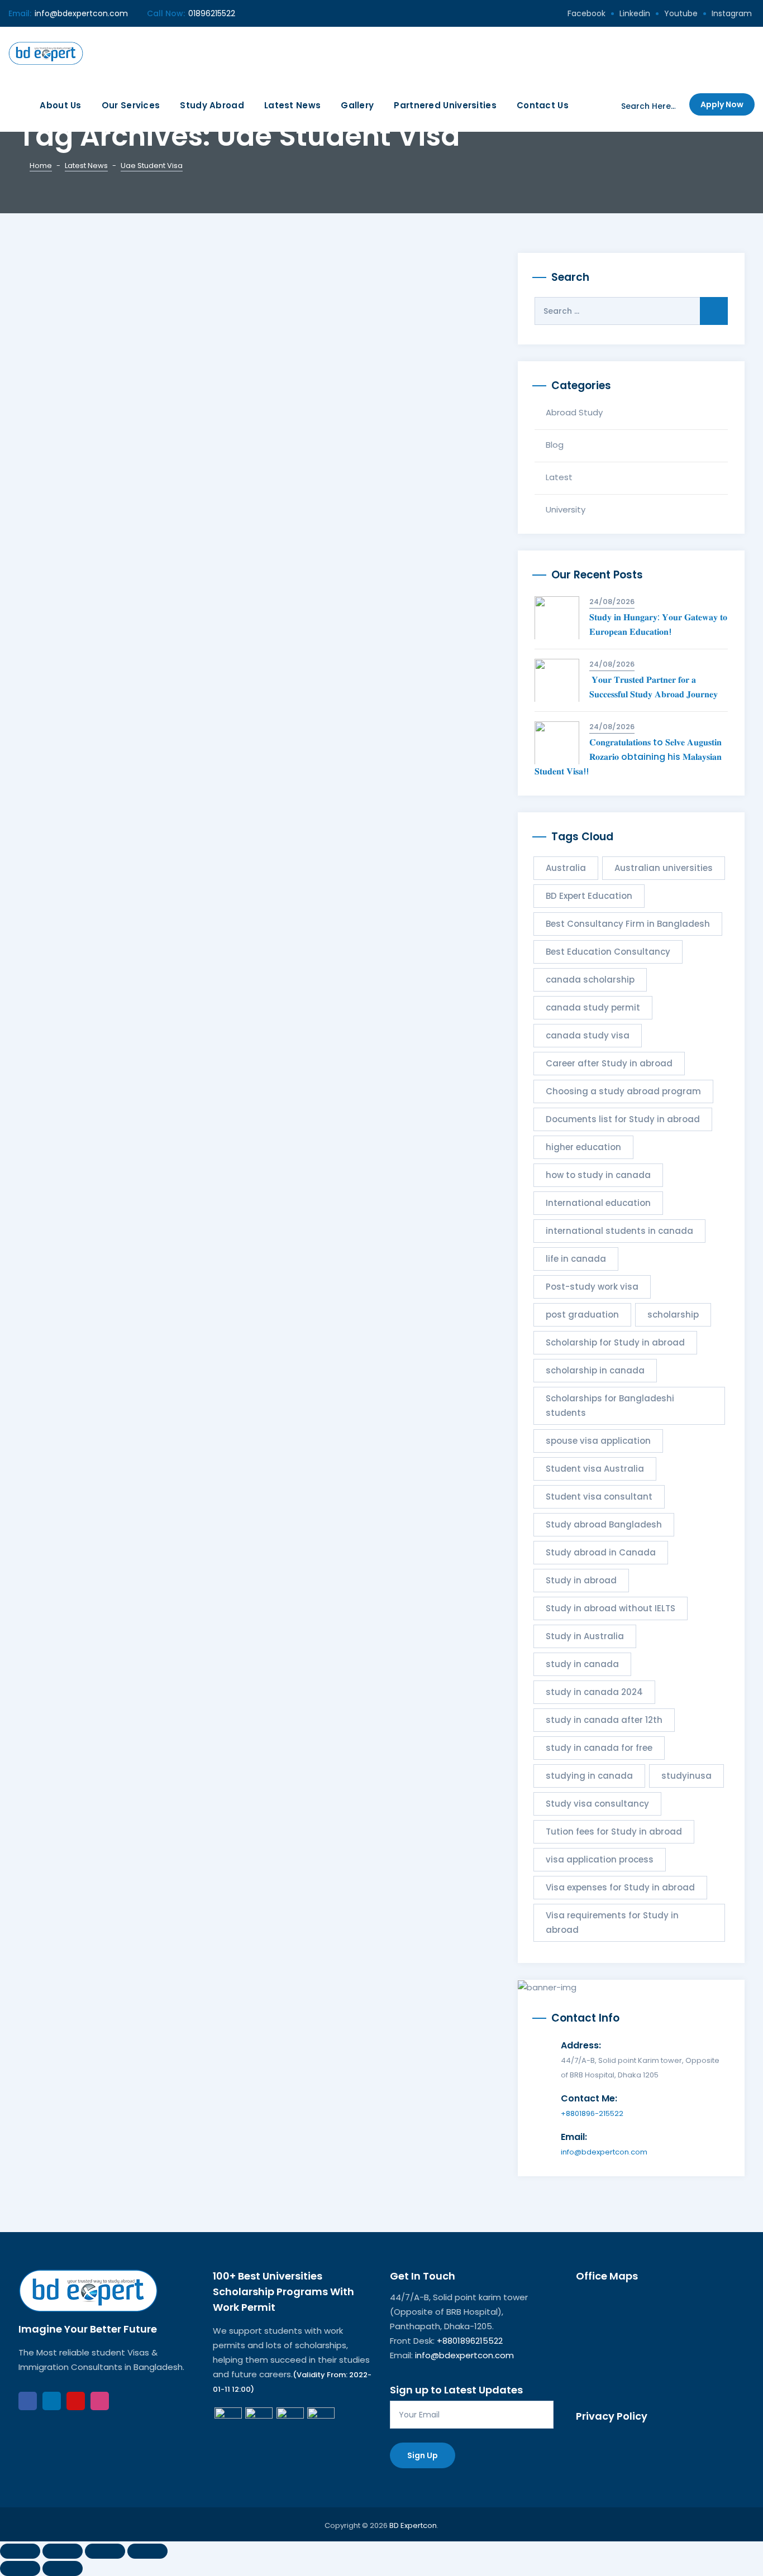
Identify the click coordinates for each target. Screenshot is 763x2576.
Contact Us (543, 105)
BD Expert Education (589, 896)
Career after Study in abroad (609, 1063)
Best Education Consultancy (608, 952)
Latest (559, 477)
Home (41, 166)
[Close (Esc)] (147, 2551)
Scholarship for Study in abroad (615, 1342)
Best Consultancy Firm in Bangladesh (628, 924)
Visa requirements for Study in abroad (612, 1923)
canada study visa (588, 1035)
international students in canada (619, 1231)
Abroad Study (574, 412)
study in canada (582, 1664)
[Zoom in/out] (20, 2551)
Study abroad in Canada (601, 1552)
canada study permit (593, 1007)
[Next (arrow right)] (63, 2568)
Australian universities (664, 868)
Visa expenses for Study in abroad (620, 1887)
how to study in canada (598, 1175)
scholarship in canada (595, 1370)
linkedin (635, 13)
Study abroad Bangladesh (604, 1524)
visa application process (600, 1859)
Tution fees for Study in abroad (614, 1832)
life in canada (576, 1259)
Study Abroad (212, 105)
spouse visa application (598, 1441)
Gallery (357, 105)
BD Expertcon (413, 2525)
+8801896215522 (470, 2341)
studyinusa (686, 1776)
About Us (60, 105)
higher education (583, 1147)
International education (598, 1203)
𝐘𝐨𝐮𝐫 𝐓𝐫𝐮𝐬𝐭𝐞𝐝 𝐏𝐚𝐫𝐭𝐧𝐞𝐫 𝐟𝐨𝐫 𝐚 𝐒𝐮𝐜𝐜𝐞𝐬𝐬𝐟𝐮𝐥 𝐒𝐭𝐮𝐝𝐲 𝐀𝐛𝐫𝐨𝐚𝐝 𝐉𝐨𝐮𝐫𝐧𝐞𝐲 (655, 687)
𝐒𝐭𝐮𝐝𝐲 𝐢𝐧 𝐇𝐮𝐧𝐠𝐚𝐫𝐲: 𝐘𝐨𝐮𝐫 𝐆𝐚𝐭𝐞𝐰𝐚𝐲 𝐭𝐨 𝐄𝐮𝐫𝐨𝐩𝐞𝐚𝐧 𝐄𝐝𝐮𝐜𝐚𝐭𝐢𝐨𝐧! (658, 624)
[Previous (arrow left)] (20, 2568)
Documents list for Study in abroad (623, 1119)
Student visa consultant (599, 1497)
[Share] (105, 2551)
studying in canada (589, 1776)
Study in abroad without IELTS (611, 1608)
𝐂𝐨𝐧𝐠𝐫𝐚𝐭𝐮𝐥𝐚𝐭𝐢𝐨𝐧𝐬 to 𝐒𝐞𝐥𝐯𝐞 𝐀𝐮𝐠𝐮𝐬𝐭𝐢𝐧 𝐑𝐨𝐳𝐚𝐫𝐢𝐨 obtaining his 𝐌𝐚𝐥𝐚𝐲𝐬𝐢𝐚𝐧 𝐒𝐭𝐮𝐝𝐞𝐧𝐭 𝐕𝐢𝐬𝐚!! (628, 757)
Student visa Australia (595, 1469)
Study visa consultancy (597, 1804)
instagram (732, 13)
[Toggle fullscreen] (63, 2551)
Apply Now (722, 104)
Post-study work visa (592, 1287)
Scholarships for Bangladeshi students (610, 1406)
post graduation (582, 1315)
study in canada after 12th (604, 1720)
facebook (586, 13)
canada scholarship (590, 980)
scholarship (673, 1315)
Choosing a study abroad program (623, 1091)
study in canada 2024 (594, 1692)
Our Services (131, 105)
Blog (555, 445)
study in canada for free (599, 1748)
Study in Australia (585, 1636)
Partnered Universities (445, 105)
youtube (681, 13)
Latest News (292, 105)
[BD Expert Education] (46, 53)
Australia (566, 868)
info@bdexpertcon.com (81, 13)
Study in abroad (581, 1580)
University (566, 509)
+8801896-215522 (592, 2113)
